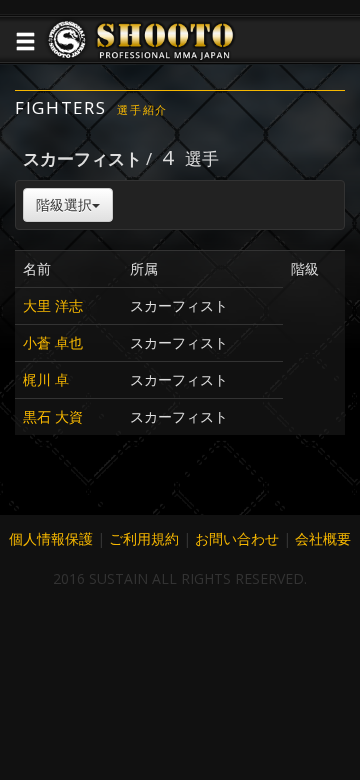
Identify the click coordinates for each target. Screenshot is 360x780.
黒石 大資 (53, 416)
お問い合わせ (237, 538)
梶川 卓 (46, 379)
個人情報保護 (51, 538)
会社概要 (323, 538)
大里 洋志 (53, 305)
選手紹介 (142, 109)
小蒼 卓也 (53, 342)
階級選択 (64, 204)
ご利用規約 (144, 538)
